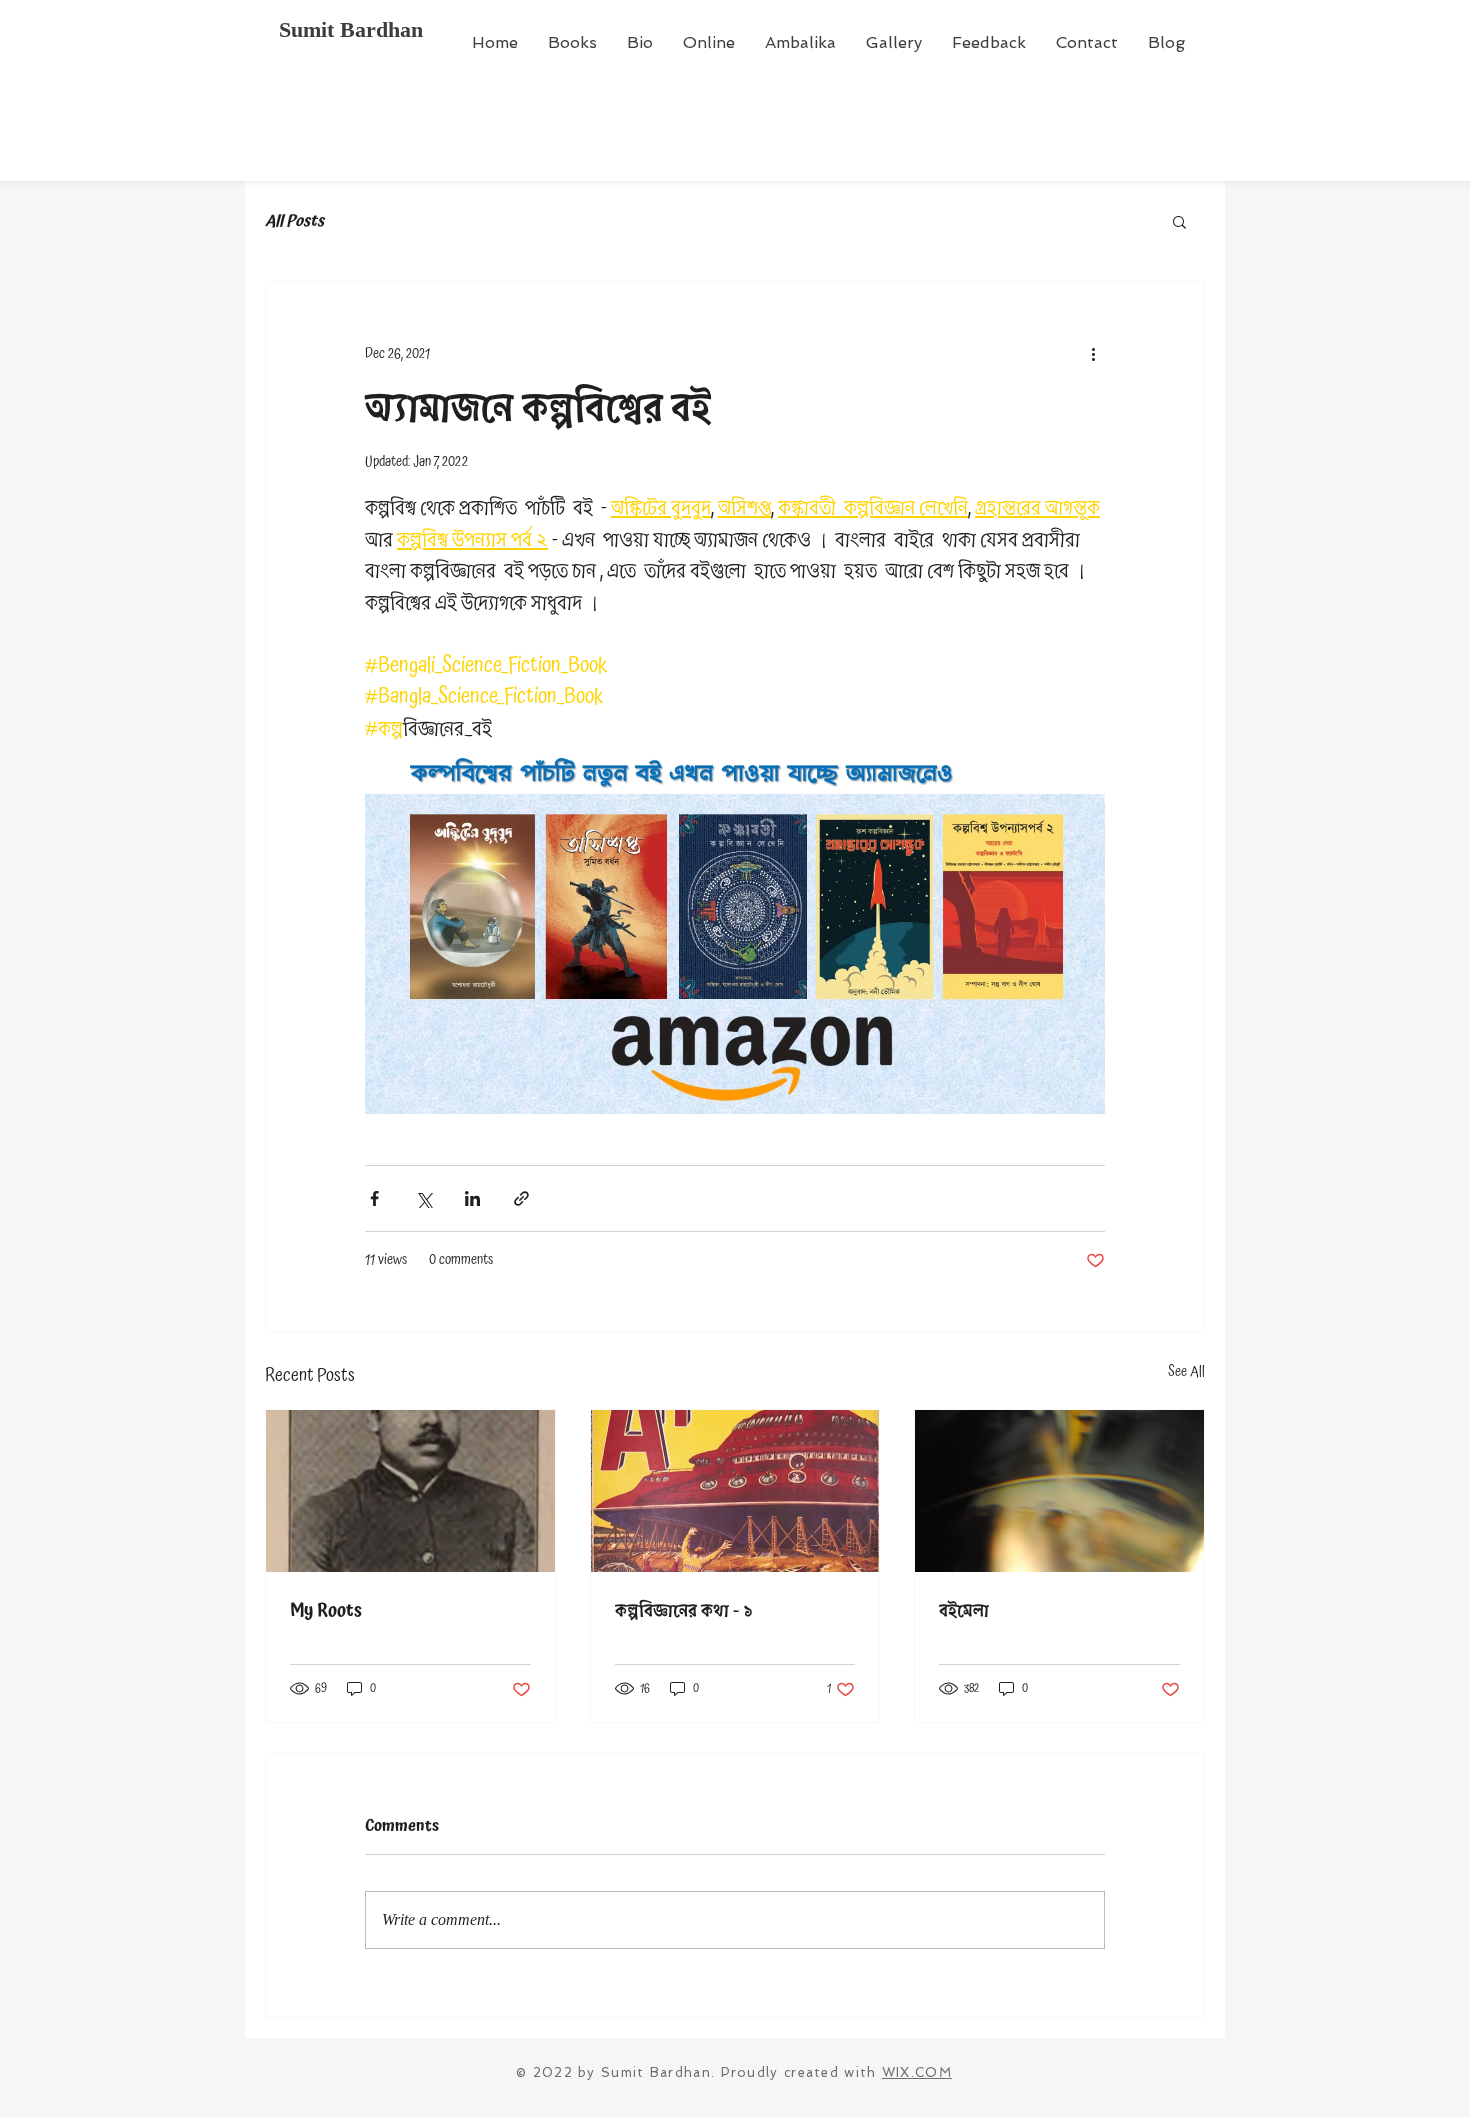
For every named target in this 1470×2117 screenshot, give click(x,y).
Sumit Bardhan (351, 29)
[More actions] (1093, 354)
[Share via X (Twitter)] (423, 1198)
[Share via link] (521, 1198)
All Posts (294, 221)
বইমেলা (964, 1610)
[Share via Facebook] (374, 1198)
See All (1186, 1372)
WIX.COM (917, 2072)
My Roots (326, 1610)
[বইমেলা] (1059, 1491)
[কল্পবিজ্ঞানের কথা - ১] (735, 1491)
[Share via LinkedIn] (472, 1198)
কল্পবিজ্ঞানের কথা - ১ (684, 1610)
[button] (1179, 221)
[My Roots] (410, 1491)
